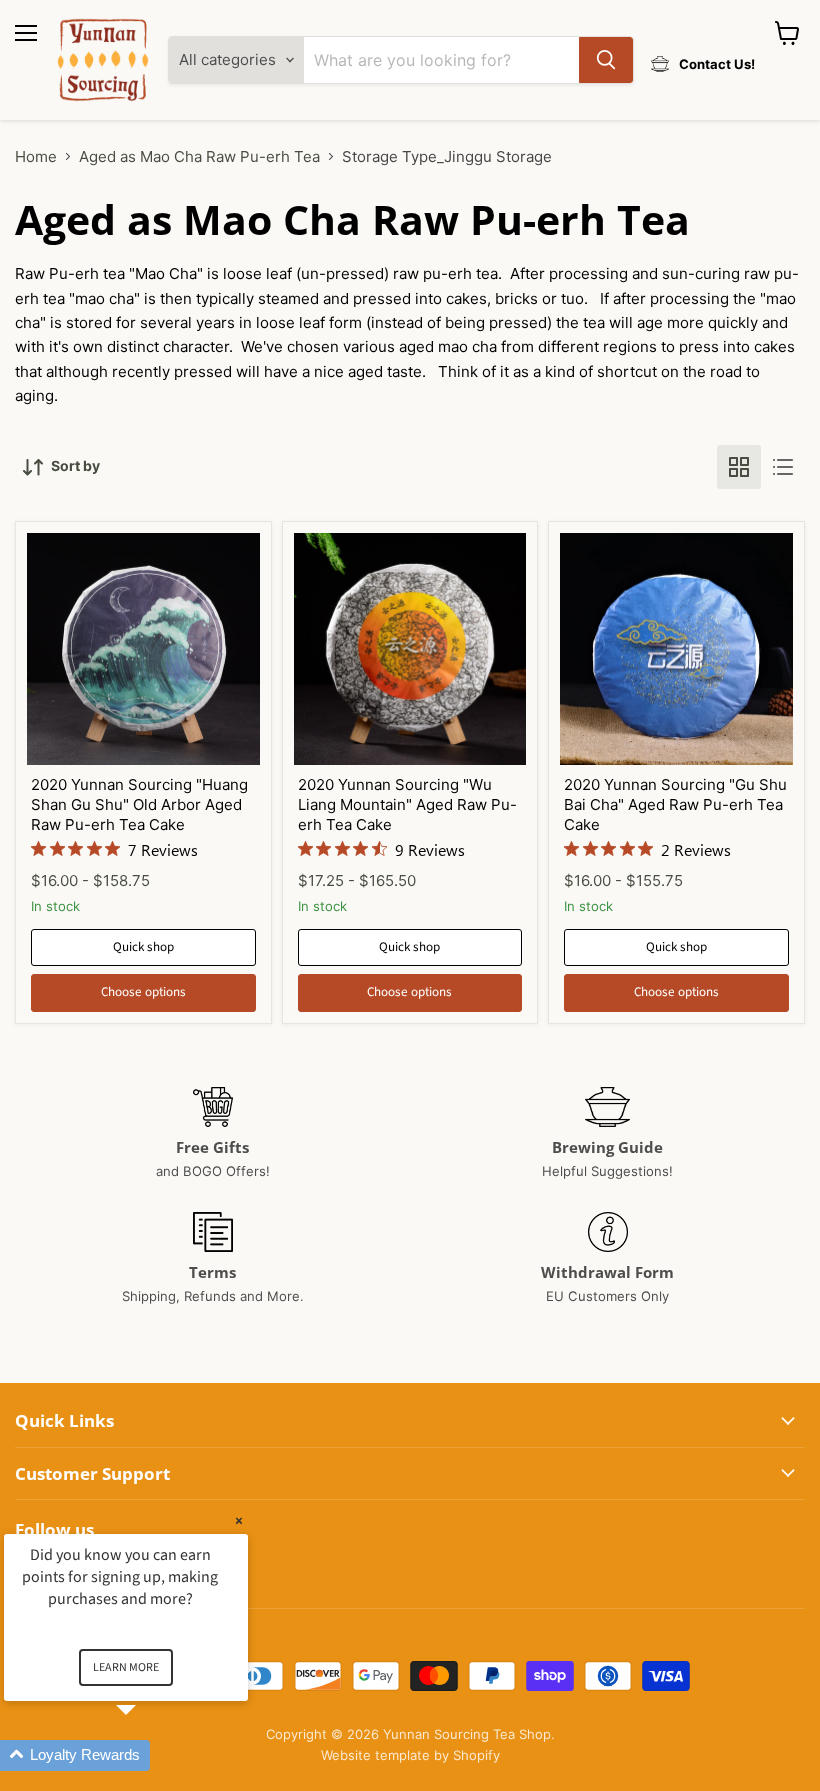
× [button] (239, 1520)
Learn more (126, 1667)
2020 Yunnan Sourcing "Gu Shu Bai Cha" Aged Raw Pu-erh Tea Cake (675, 804)
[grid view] (739, 467)
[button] (150, 1755)
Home (36, 156)
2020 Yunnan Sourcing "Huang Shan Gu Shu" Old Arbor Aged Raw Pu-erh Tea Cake (139, 804)
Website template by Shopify (410, 1755)
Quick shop (143, 947)
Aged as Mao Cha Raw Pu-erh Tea (199, 156)
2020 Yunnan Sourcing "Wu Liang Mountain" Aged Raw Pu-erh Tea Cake (407, 804)
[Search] (606, 60)
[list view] (783, 467)
